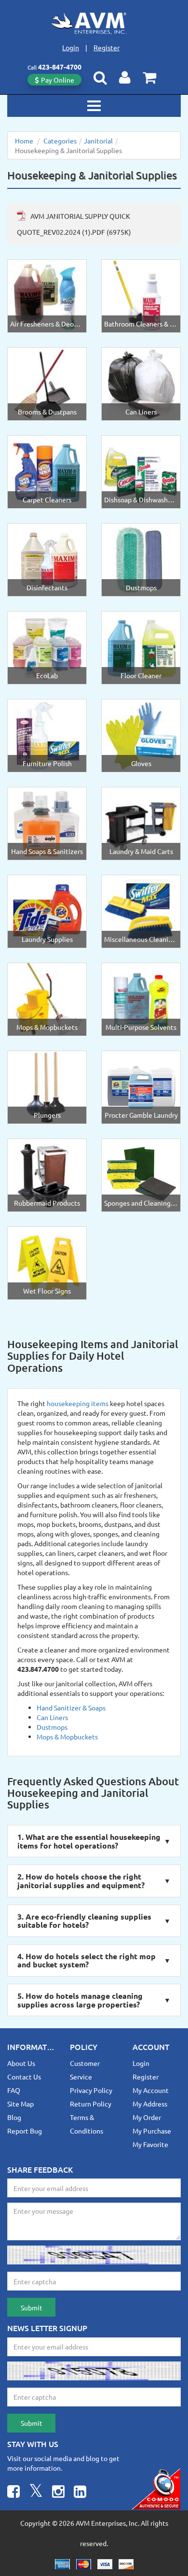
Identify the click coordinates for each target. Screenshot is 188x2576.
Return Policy (91, 2104)
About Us (21, 2063)
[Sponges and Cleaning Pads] (141, 1174)
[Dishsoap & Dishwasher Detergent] (141, 471)
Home (24, 141)
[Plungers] (47, 1086)
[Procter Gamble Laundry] (141, 1086)
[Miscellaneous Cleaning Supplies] (141, 911)
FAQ (14, 2090)
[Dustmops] (141, 559)
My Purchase (152, 2131)
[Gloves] (141, 735)
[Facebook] (13, 2493)
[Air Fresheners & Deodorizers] (47, 295)
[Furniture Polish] (47, 735)
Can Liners (52, 1717)
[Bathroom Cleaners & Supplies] (141, 295)
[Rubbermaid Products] (47, 1174)
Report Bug (25, 2131)
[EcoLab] (47, 647)
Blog (14, 2117)
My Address (150, 2104)
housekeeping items (78, 1403)
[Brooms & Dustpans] (47, 383)
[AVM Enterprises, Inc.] (94, 23)
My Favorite (150, 2144)
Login (71, 47)
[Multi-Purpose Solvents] (141, 998)
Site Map (20, 2104)
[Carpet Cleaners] (47, 471)
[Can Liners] (141, 383)
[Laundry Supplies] (47, 911)
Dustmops (52, 1727)
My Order (147, 2117)
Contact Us (24, 2077)
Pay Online (58, 80)
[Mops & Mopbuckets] (47, 998)
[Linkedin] (80, 2493)
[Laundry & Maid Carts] (141, 823)
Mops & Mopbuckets (67, 1736)
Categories (60, 141)
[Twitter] (36, 2493)
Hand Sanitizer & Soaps (71, 1708)
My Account (151, 2090)
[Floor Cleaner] (141, 647)
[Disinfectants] (47, 559)
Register (107, 47)
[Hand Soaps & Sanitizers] (47, 823)
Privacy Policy (91, 2090)
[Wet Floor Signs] (47, 1262)
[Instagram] (58, 2493)
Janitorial (98, 141)
